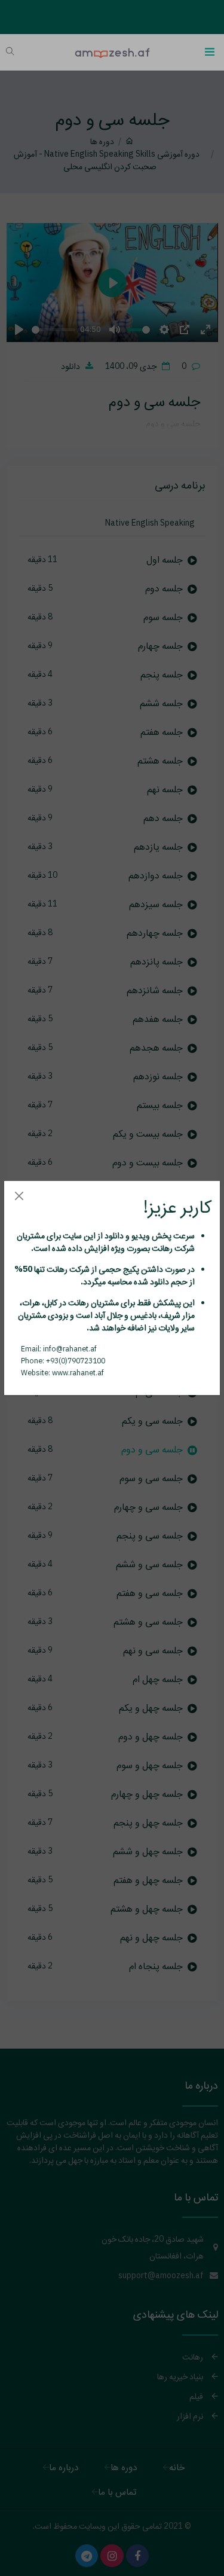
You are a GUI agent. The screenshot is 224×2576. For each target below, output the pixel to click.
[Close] (19, 1196)
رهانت (161, 1248)
